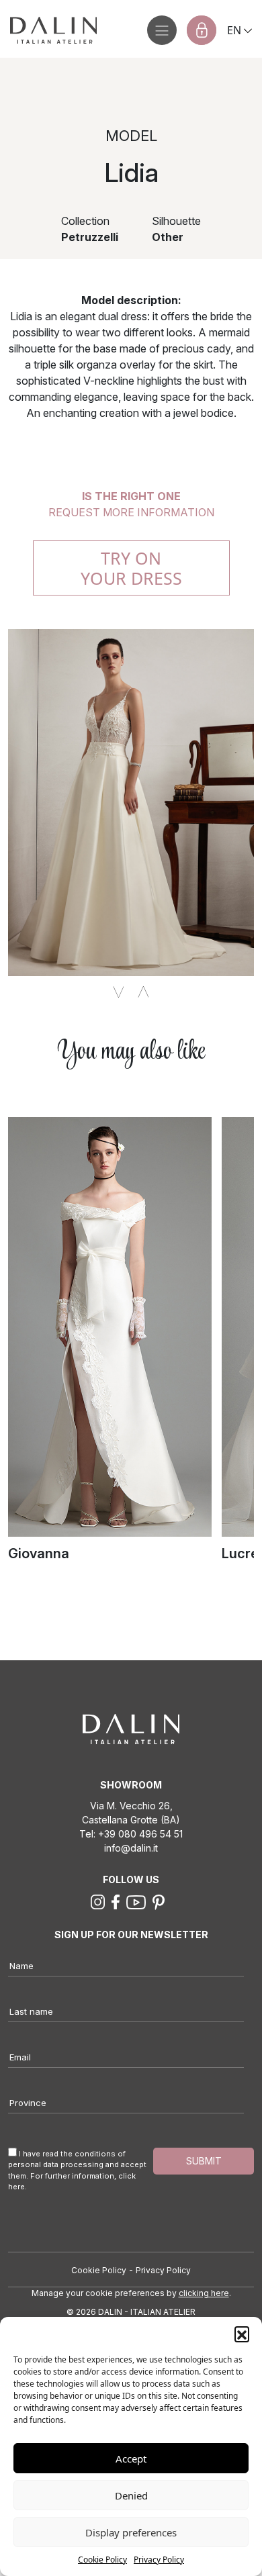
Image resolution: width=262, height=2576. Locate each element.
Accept (131, 2459)
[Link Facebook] (116, 1901)
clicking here (204, 2293)
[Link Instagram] (98, 1901)
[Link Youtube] (136, 1901)
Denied (131, 2495)
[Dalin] (48, 30)
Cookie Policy (102, 2560)
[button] (242, 2334)
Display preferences (131, 2532)
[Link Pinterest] (159, 1901)
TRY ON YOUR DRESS (131, 568)
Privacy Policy (159, 2560)
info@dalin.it (131, 1848)
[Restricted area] (202, 30)
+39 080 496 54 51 (140, 1834)
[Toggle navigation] (162, 30)
